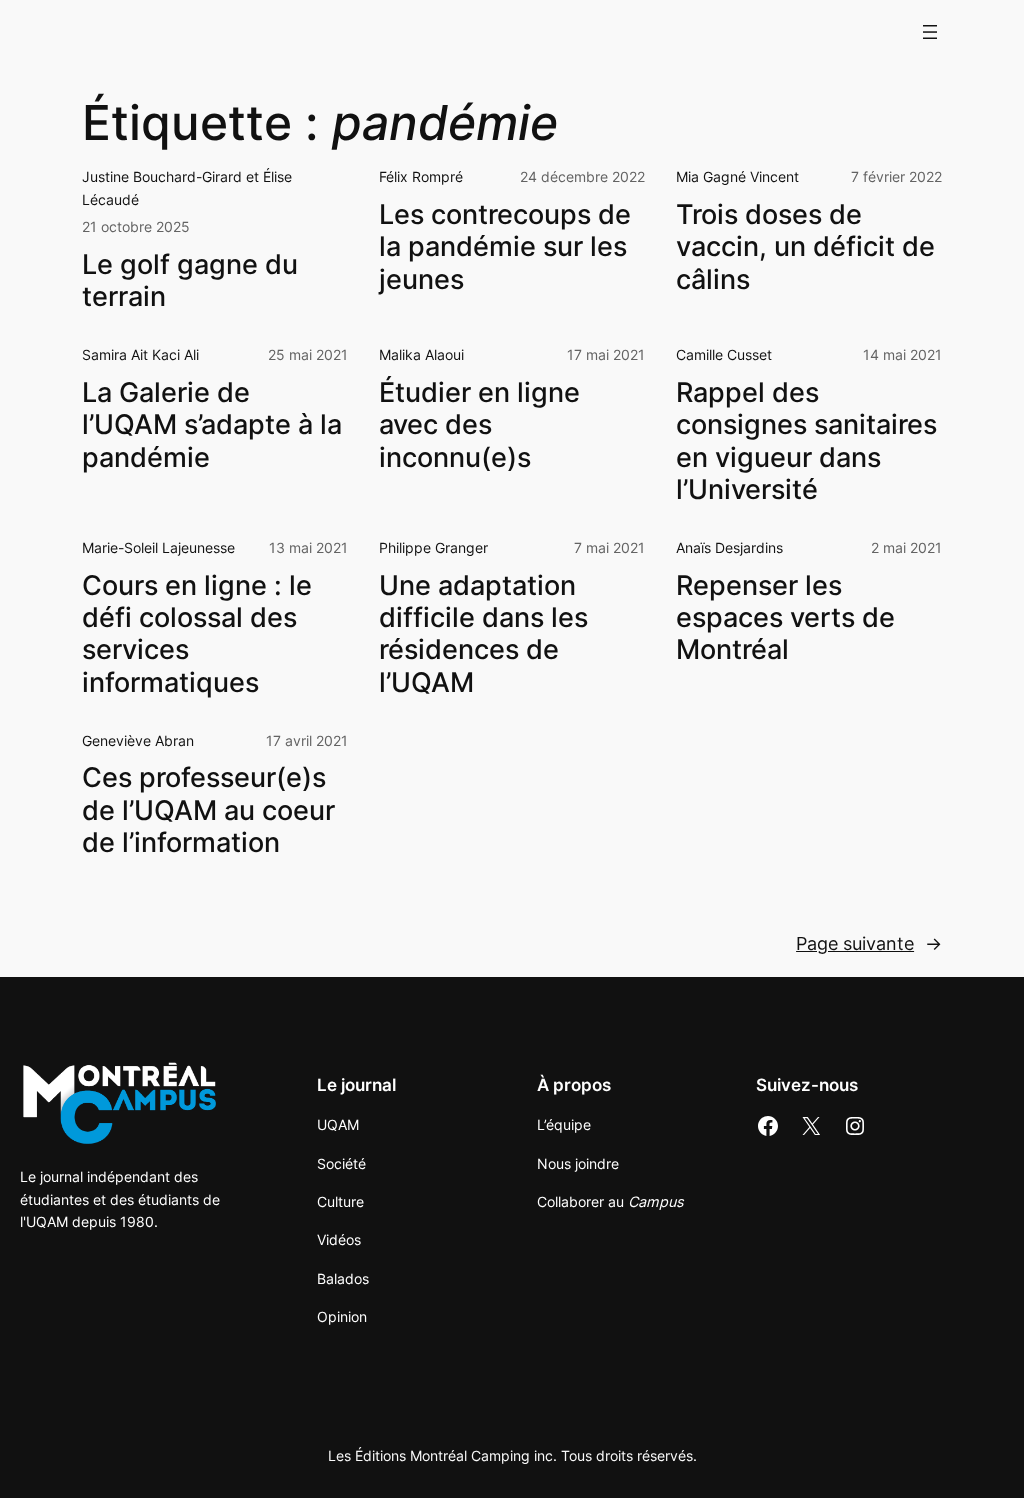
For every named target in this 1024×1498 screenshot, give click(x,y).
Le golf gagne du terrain (190, 281)
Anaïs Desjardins (729, 547)
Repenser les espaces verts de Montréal (785, 618)
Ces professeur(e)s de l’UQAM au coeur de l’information (208, 810)
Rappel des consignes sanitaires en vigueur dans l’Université (806, 441)
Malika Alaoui (421, 354)
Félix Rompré (421, 176)
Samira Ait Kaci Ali (140, 354)
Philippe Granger (433, 547)
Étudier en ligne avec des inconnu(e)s (479, 425)
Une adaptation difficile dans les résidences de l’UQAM (483, 634)
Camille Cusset (724, 354)
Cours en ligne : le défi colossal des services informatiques (197, 634)
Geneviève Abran (138, 740)
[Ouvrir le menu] (930, 32)
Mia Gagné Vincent (737, 176)
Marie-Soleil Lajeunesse (158, 547)
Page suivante (869, 943)
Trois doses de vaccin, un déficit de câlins (805, 247)
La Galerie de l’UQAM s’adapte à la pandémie (212, 425)
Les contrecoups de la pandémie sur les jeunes (505, 247)
